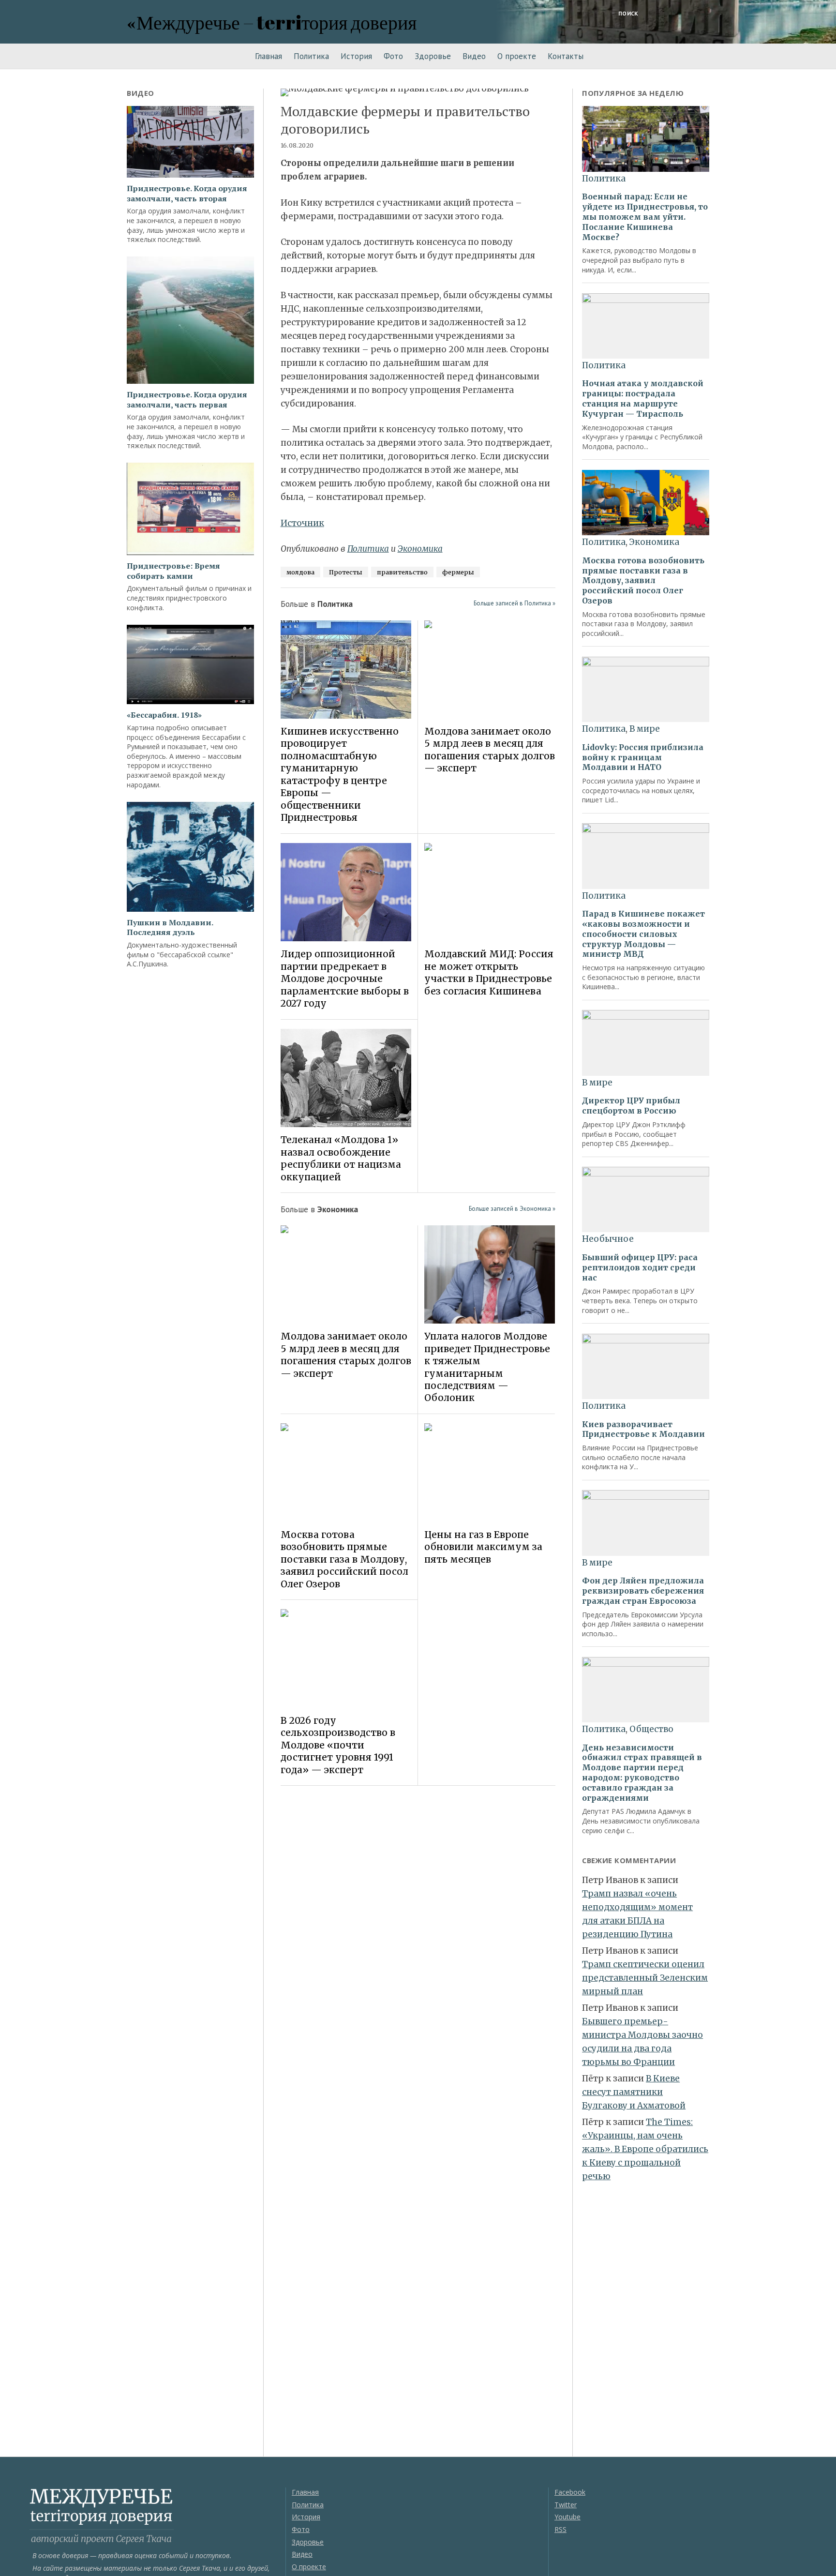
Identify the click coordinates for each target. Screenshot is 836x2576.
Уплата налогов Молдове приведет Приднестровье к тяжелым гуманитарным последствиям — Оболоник (487, 1367)
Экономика (420, 549)
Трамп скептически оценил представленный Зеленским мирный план (645, 1978)
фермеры (458, 572)
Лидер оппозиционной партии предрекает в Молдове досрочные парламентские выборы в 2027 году (345, 979)
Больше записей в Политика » (515, 603)
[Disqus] (418, 1929)
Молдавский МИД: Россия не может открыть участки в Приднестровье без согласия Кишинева (489, 972)
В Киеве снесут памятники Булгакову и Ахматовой (634, 2092)
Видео (474, 56)
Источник (302, 523)
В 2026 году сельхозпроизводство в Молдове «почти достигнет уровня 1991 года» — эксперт (338, 1745)
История (356, 56)
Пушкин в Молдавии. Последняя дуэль (170, 928)
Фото (393, 56)
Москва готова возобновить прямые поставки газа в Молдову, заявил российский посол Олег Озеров (344, 1559)
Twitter (566, 2505)
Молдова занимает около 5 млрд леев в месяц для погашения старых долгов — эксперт (490, 750)
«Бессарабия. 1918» (164, 715)
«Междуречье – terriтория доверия (272, 22)
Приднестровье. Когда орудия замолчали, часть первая (187, 400)
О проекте (517, 56)
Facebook (570, 2492)
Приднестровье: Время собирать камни (173, 571)
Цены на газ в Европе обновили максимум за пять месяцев (483, 1547)
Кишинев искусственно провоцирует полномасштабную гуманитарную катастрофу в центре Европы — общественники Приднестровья (340, 774)
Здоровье (433, 56)
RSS (560, 2529)
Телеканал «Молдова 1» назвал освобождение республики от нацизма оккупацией (341, 1158)
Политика (311, 56)
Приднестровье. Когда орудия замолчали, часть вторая (187, 194)
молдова (300, 572)
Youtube (567, 2517)
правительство (402, 572)
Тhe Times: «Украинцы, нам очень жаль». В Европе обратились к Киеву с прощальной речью (645, 2149)
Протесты (346, 572)
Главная (269, 56)
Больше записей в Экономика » (512, 1209)
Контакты (566, 56)
